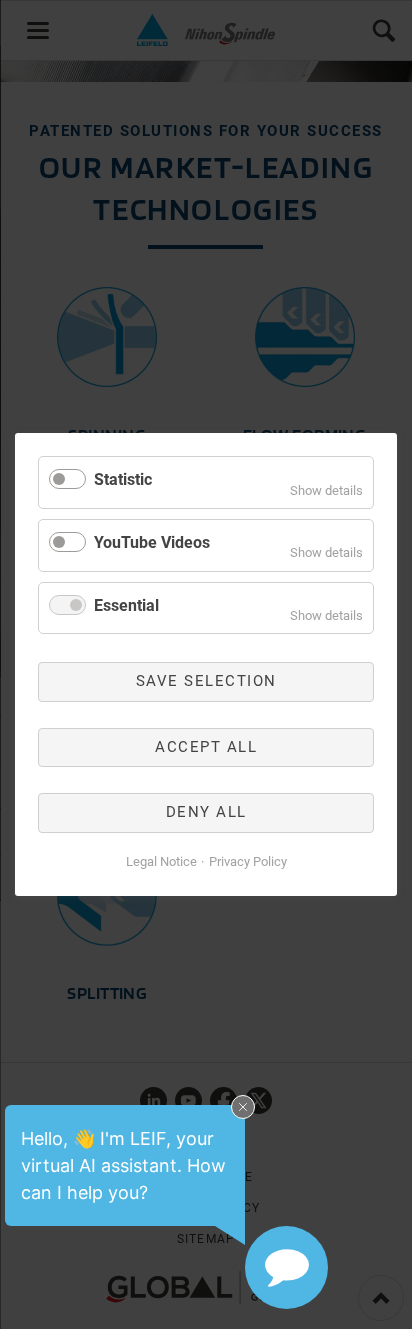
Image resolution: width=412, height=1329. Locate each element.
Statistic (123, 479)
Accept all (206, 747)
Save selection (206, 681)
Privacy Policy (248, 861)
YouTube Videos (152, 542)
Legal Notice (161, 861)
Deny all (206, 812)
